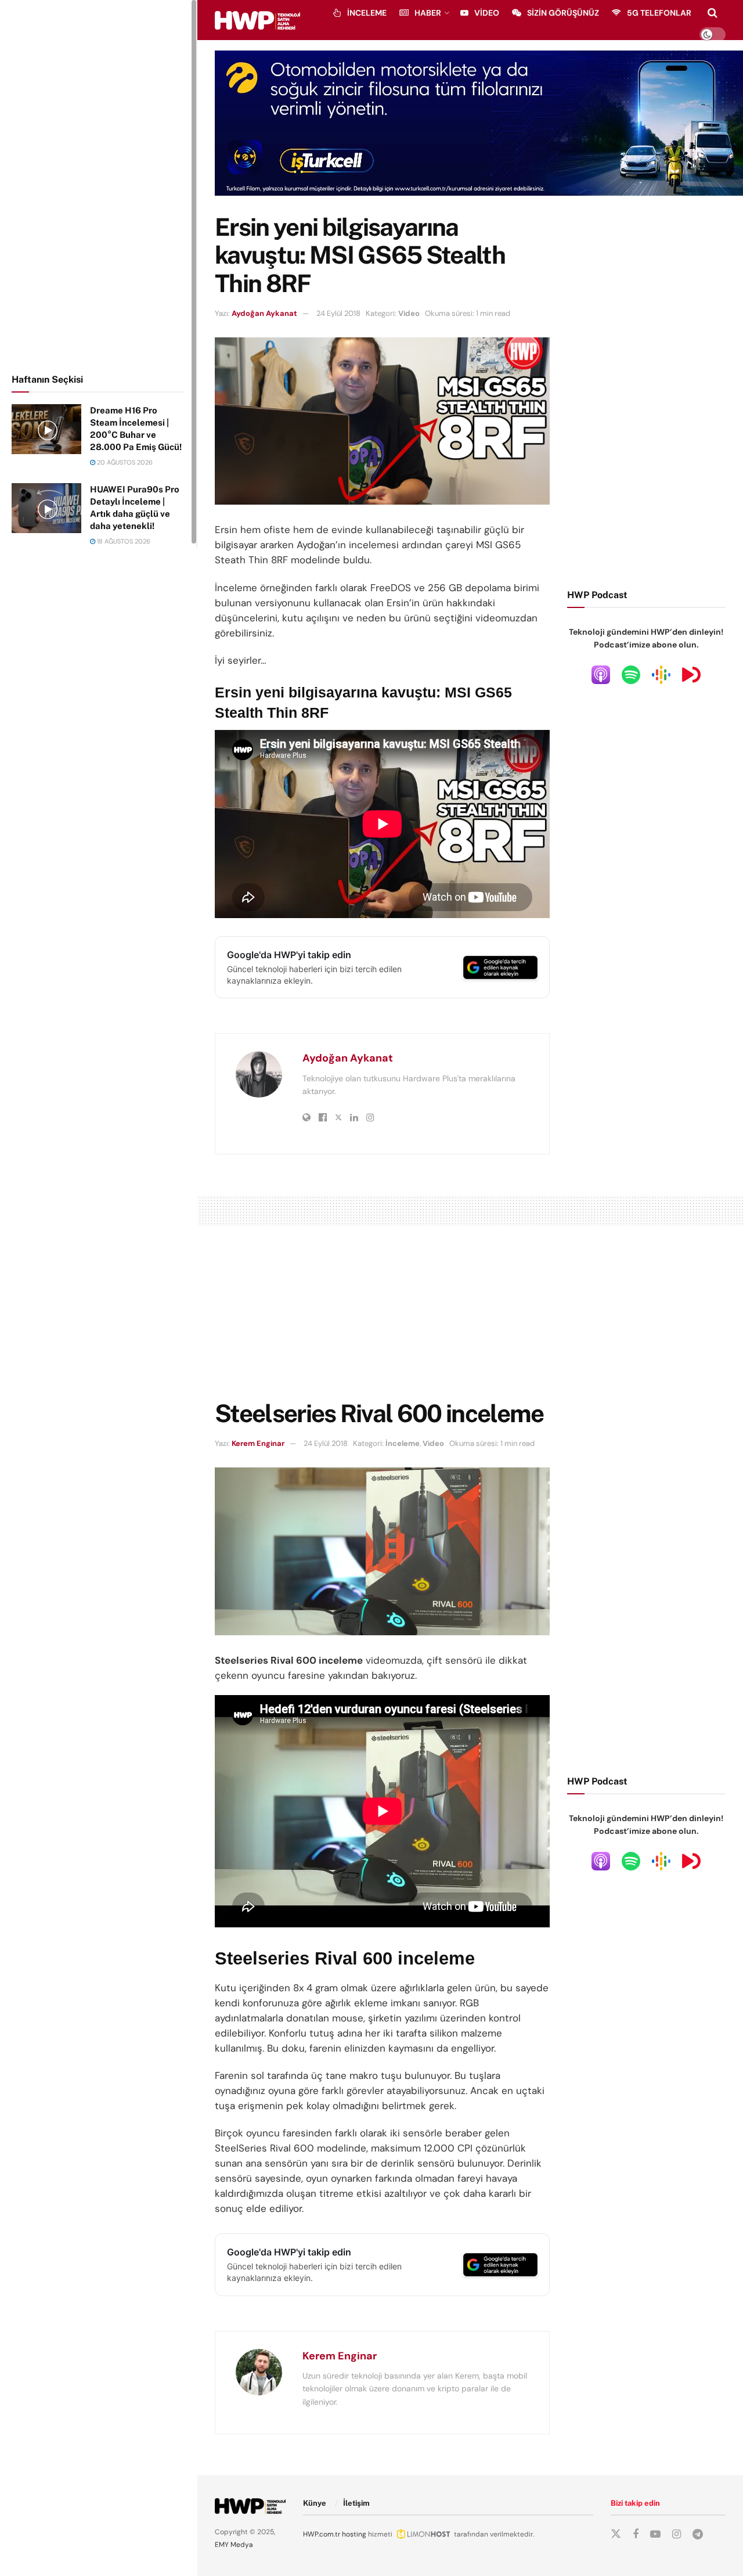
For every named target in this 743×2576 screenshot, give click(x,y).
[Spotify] (631, 674)
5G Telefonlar (659, 13)
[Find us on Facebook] (636, 2534)
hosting (354, 2534)
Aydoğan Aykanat (264, 313)
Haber (428, 13)
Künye (315, 2503)
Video (487, 13)
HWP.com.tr (322, 2534)
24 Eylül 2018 (338, 313)
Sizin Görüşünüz (563, 13)
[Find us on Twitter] (616, 2534)
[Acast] (691, 674)
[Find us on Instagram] (677, 2534)
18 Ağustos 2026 (123, 541)
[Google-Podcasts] (661, 674)
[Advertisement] (99, 185)
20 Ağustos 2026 (124, 462)
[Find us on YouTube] (655, 2534)
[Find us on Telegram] (698, 2534)
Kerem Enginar (258, 1443)
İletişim (356, 2503)
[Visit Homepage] (257, 20)
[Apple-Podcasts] (601, 674)
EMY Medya (234, 2545)
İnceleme (367, 13)
